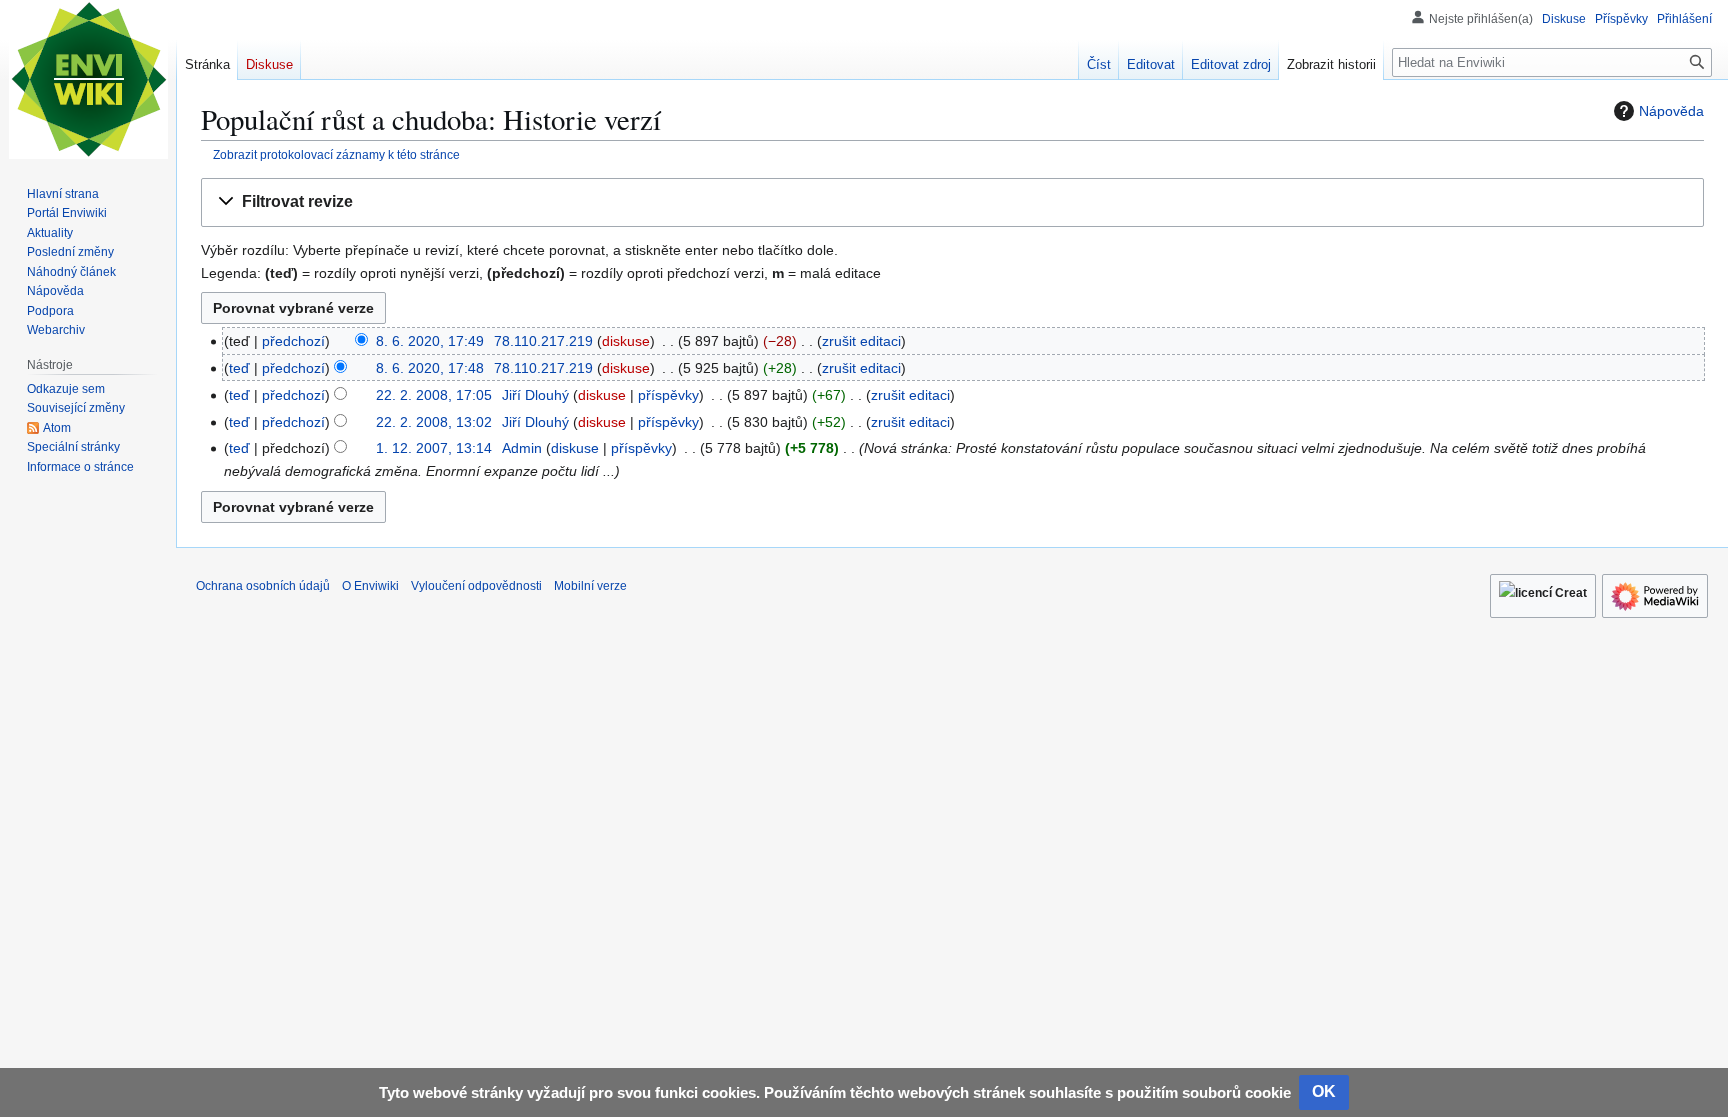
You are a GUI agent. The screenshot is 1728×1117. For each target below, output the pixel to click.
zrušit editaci (861, 341)
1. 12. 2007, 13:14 (434, 448)
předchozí (293, 341)
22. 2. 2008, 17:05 (434, 395)
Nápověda (1671, 111)
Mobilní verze (590, 586)
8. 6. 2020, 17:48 (430, 368)
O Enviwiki (370, 586)
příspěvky (668, 395)
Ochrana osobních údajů (263, 586)
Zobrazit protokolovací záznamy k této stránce (336, 154)
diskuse (626, 341)
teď (239, 368)
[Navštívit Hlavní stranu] (88, 80)
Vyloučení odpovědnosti (476, 586)
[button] (952, 202)
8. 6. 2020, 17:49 (430, 341)
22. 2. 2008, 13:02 (434, 422)
